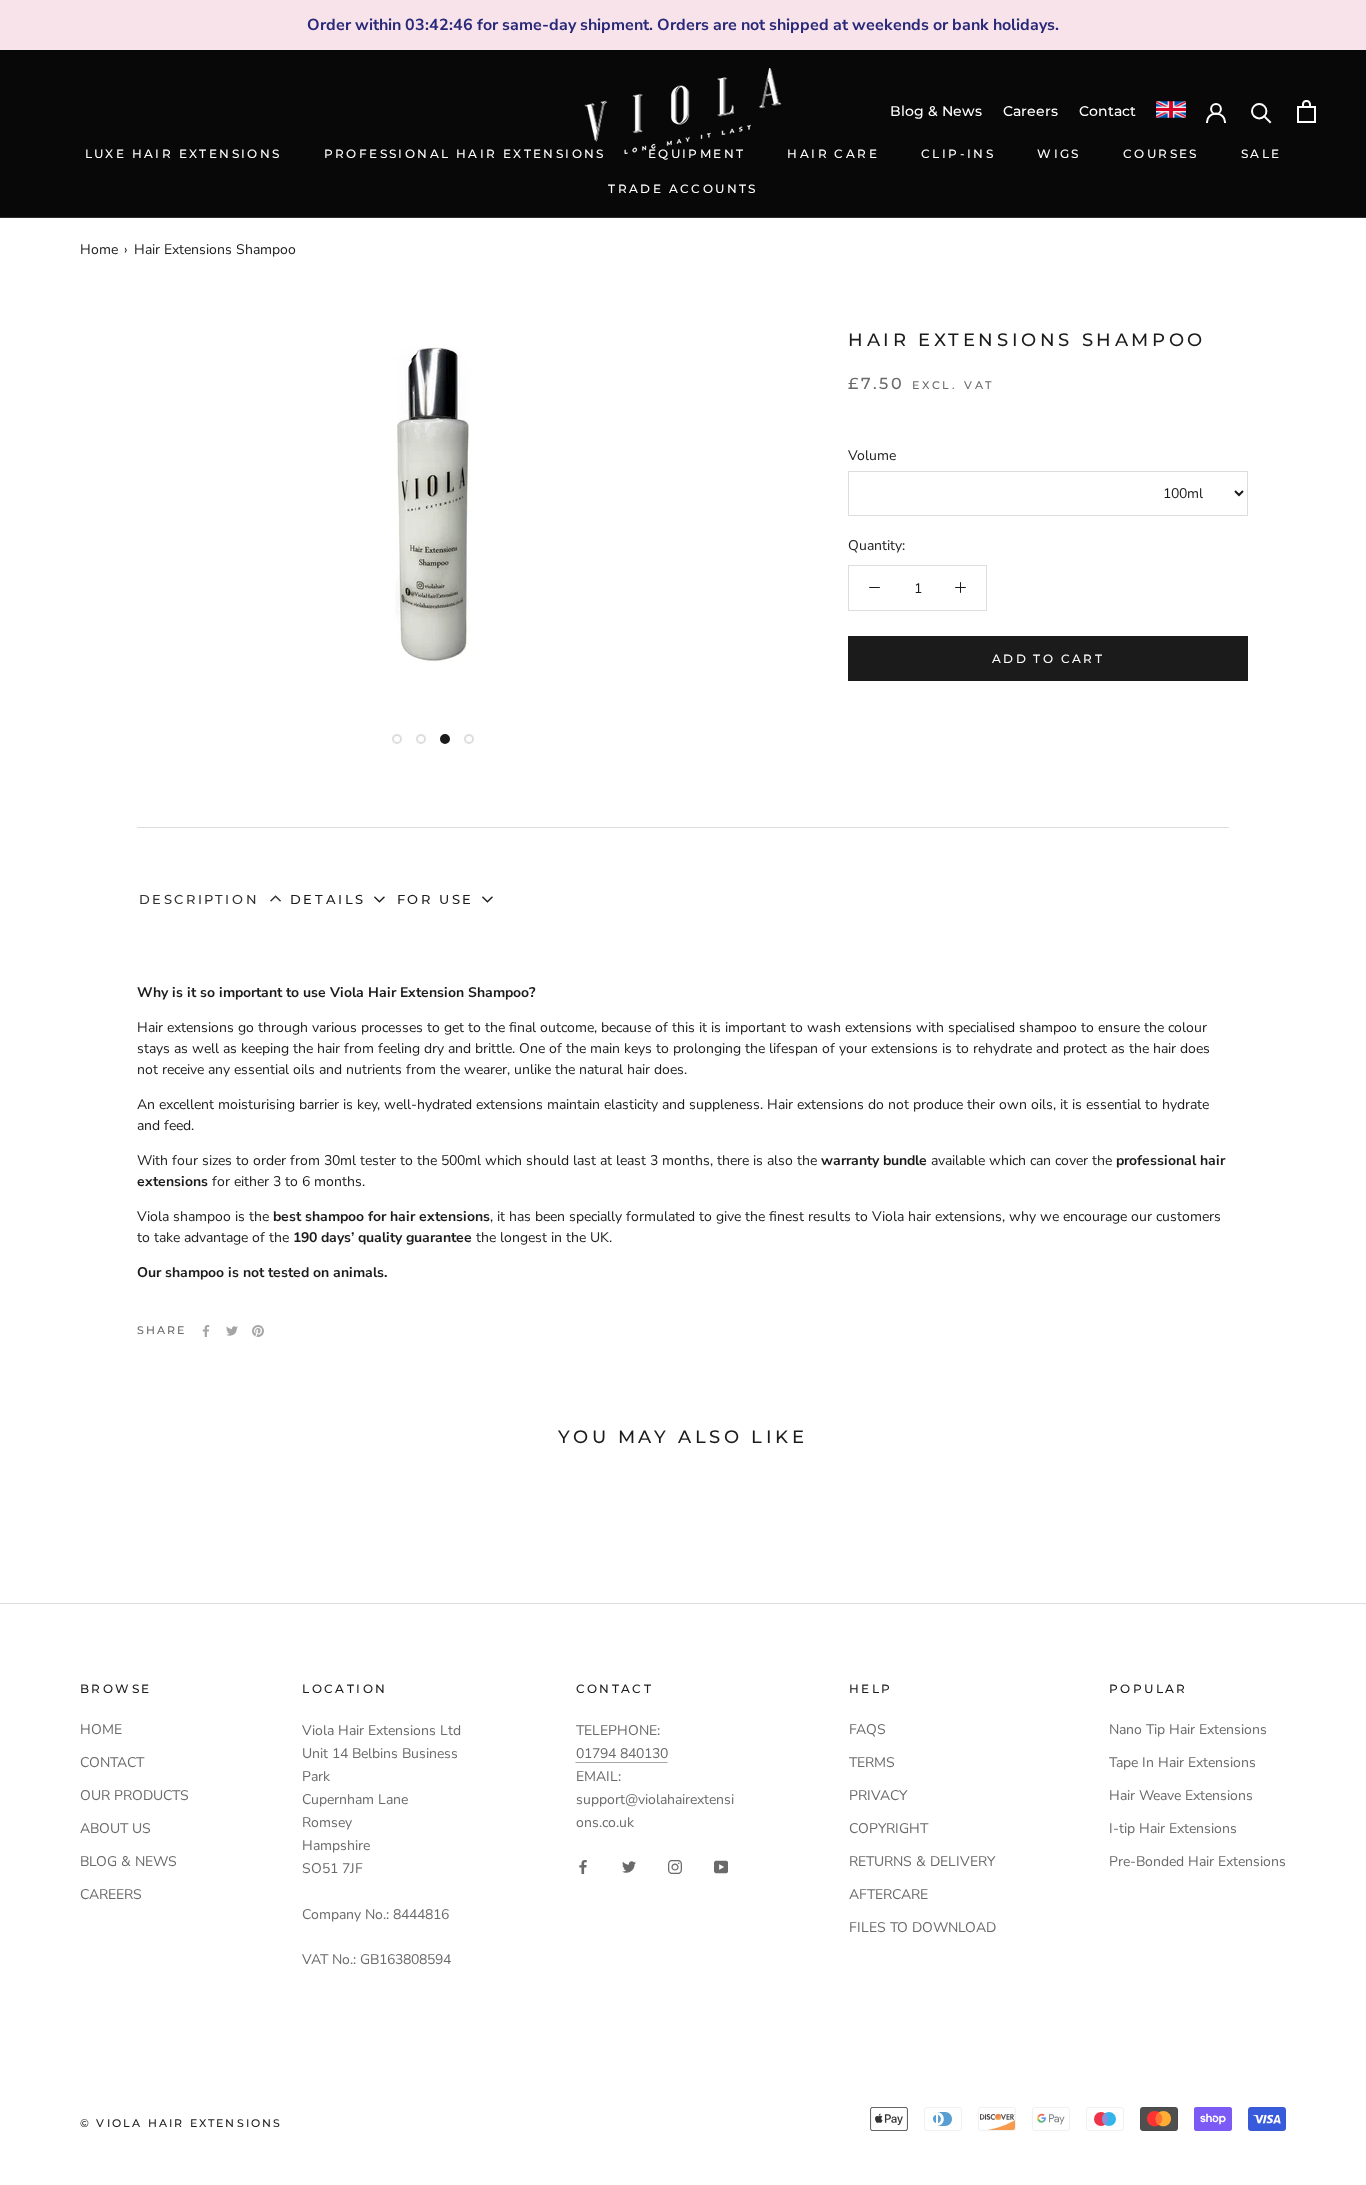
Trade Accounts (683, 188)
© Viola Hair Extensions (181, 2123)
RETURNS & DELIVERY (922, 1861)
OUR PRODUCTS (134, 1795)
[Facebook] (206, 1331)
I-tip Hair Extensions (1173, 1828)
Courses (1161, 153)
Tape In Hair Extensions (1182, 1762)
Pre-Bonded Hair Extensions (1197, 1861)
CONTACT (112, 1762)
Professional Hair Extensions (465, 153)
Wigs (1059, 153)
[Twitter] (232, 1331)
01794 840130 (622, 1753)
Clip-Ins (958, 153)
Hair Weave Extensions (1181, 1795)
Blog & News (936, 111)
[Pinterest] (258, 1331)
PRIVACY (878, 1795)
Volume (872, 455)
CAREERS (111, 1894)
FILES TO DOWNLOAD (922, 1927)
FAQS (867, 1729)
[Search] (1261, 111)
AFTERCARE (888, 1894)
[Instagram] (675, 1865)
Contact (1107, 111)
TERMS (872, 1762)
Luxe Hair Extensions (183, 153)
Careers (1030, 111)
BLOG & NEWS (128, 1861)
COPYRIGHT (888, 1828)
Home (99, 249)
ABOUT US (115, 1828)
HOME (101, 1729)
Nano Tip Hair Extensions (1188, 1729)
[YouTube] (721, 1865)
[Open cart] (1306, 111)
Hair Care (833, 153)
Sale (1261, 153)
